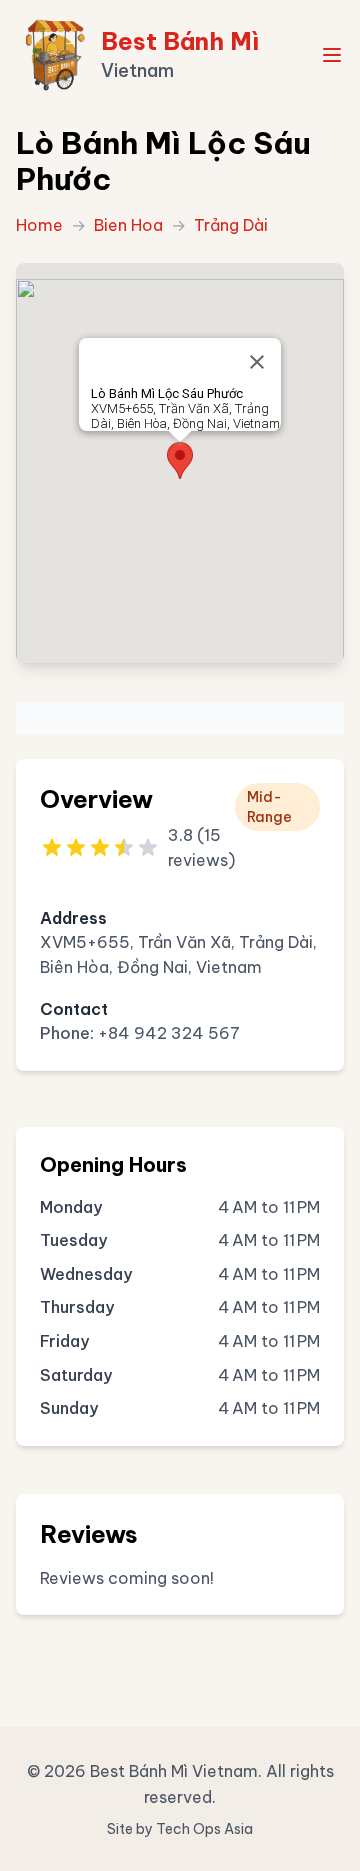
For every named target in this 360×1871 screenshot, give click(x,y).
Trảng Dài (231, 225)
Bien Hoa (128, 225)
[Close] (257, 362)
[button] (180, 460)
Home (39, 225)
